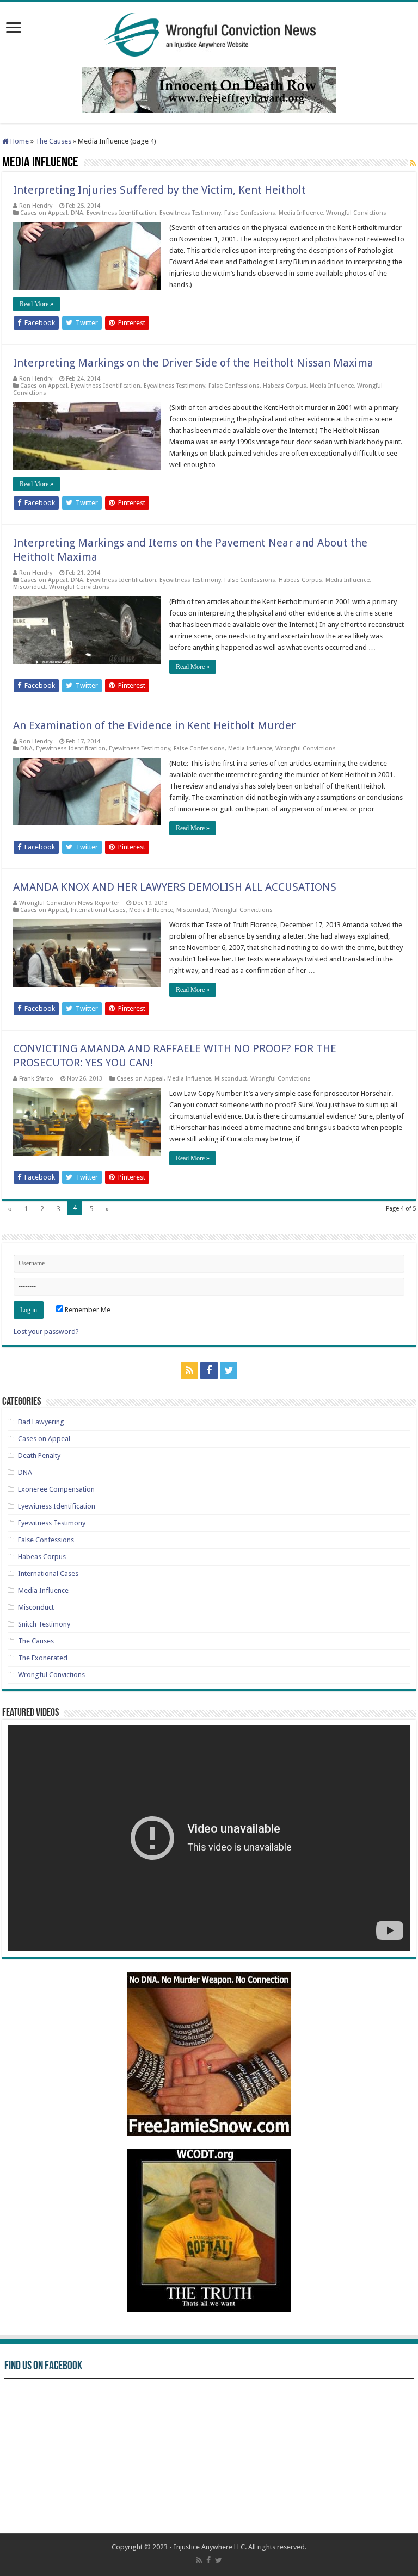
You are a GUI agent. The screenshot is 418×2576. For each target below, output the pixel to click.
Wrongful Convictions (356, 213)
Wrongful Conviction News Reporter (69, 903)
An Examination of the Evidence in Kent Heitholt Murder (154, 725)
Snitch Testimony (44, 1624)
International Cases (98, 910)
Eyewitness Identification (121, 213)
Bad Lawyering (41, 1422)
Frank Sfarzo (36, 1079)
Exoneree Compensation (56, 1489)
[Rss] (189, 1370)
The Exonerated (43, 1658)
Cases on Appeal (44, 213)
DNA (77, 213)
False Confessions (250, 213)
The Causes (53, 141)
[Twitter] (229, 1370)
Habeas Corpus (285, 386)
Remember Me (87, 1310)
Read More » (36, 304)
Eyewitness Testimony (190, 213)
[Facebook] (209, 1370)
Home (19, 141)
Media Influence (301, 213)
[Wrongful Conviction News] (209, 33)
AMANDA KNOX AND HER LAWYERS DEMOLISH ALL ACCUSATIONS (175, 887)
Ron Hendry (36, 206)
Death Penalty (39, 1455)
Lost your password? (46, 1332)
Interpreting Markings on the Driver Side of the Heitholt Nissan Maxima (193, 363)
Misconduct (29, 587)
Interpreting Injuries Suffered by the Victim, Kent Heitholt (159, 190)
